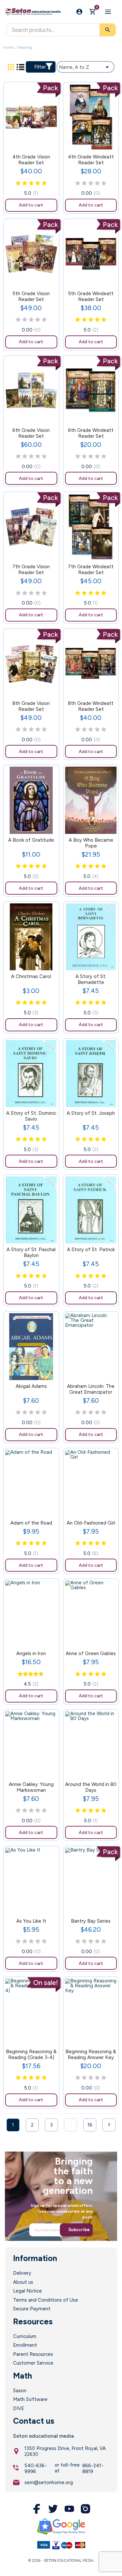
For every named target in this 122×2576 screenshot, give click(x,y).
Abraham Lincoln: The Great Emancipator (91, 1389)
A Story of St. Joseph (91, 1113)
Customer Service (33, 2363)
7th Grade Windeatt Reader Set (91, 570)
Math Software (30, 2399)
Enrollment (25, 2345)
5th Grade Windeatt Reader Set (91, 296)
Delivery (22, 2273)
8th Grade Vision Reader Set (31, 706)
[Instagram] (86, 2509)
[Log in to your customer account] (79, 12)
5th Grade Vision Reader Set (31, 296)
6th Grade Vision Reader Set (31, 433)
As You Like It (31, 1921)
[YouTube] (69, 2509)
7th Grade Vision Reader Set (31, 570)
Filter (40, 67)
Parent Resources (33, 2354)
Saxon (20, 2391)
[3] (31, 183)
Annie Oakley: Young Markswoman (31, 1787)
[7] (34, 1674)
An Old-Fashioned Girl (91, 1523)
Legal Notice (27, 2291)
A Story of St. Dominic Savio (31, 1116)
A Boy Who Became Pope (91, 843)
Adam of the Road (31, 1523)
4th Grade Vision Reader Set (31, 160)
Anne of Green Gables (91, 1653)
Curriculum (25, 2336)
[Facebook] (37, 2509)
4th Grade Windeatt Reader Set (91, 160)
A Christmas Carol (31, 976)
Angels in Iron (31, 1653)
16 (90, 2125)
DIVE (19, 2408)
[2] (25, 183)
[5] (44, 183)
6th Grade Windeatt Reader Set (91, 433)
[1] (18, 183)
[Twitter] (53, 2509)
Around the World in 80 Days (91, 1787)
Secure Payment (32, 2309)
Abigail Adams (31, 1386)
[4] (38, 183)
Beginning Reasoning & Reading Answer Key (91, 2055)
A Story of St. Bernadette (91, 979)
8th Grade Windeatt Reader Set (91, 706)
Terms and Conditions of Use (46, 2300)
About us (23, 2282)
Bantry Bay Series (91, 1921)
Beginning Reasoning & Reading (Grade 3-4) (31, 2055)
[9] (39, 1674)
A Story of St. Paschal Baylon (31, 1252)
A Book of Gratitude (31, 840)
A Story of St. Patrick (91, 1250)
